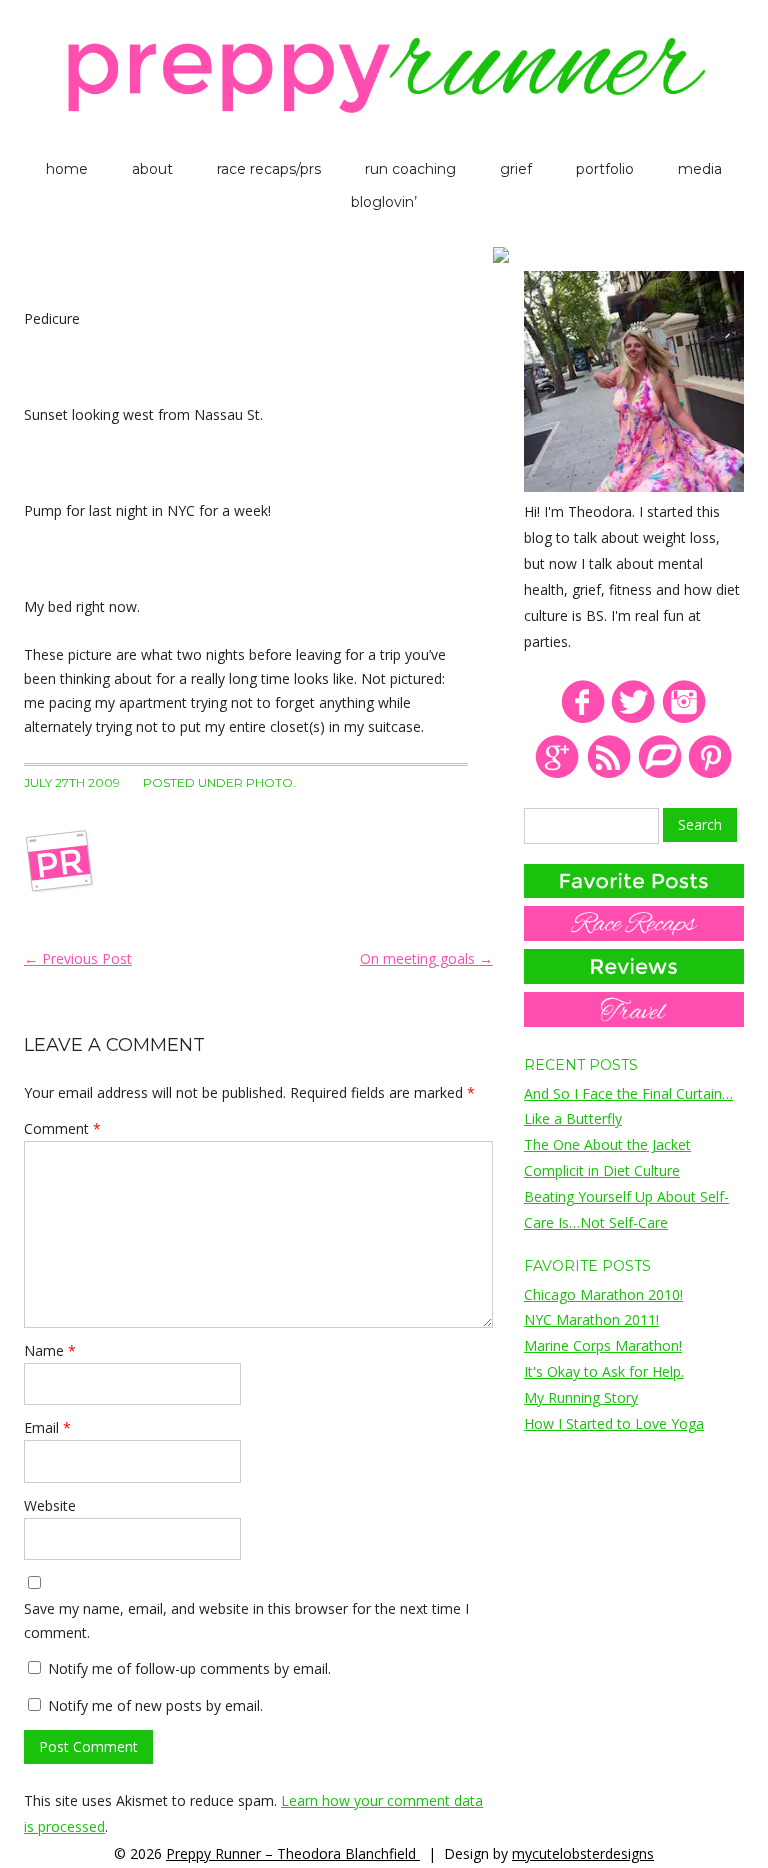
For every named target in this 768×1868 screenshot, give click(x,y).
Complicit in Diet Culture (602, 1170)
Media (700, 169)
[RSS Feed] (608, 774)
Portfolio (605, 169)
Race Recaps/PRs (269, 169)
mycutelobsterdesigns (583, 1853)
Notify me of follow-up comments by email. (189, 1668)
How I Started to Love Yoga (614, 1423)
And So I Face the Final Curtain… (628, 1093)
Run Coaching (410, 169)
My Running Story (581, 1397)
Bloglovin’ (384, 202)
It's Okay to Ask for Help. (604, 1371)
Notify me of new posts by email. (155, 1705)
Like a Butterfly (573, 1118)
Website (50, 1505)
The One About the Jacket (607, 1144)
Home (67, 169)
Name (50, 1350)
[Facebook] (582, 719)
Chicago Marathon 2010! (603, 1294)
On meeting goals (426, 958)
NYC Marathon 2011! (591, 1319)
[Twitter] (633, 719)
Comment (62, 1128)
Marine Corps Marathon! (603, 1345)
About (152, 169)
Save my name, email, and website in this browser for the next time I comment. (246, 1620)
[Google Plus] (557, 774)
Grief (516, 169)
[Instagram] (684, 719)
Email (47, 1427)
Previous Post (78, 958)
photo (269, 782)
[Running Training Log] (659, 774)
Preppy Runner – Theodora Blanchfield (293, 1853)
